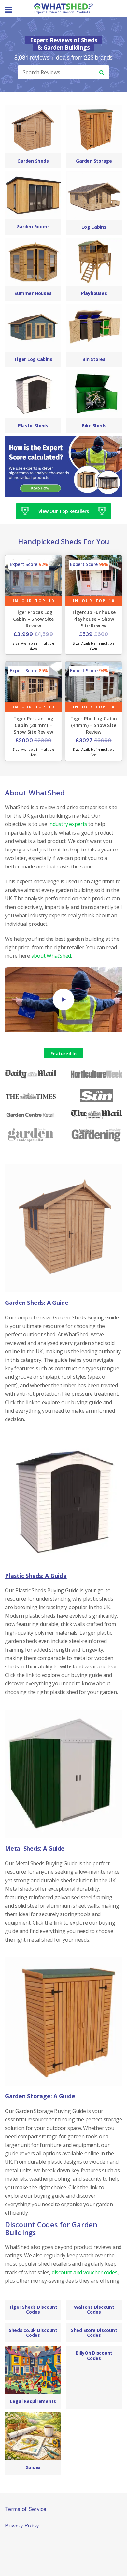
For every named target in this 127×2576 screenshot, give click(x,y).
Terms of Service (26, 2509)
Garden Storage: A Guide (40, 2096)
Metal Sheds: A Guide (35, 1849)
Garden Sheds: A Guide (37, 1303)
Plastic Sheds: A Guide (36, 1576)
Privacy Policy (22, 2525)
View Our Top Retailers (64, 511)
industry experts (68, 824)
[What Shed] (63, 8)
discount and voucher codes (85, 2272)
